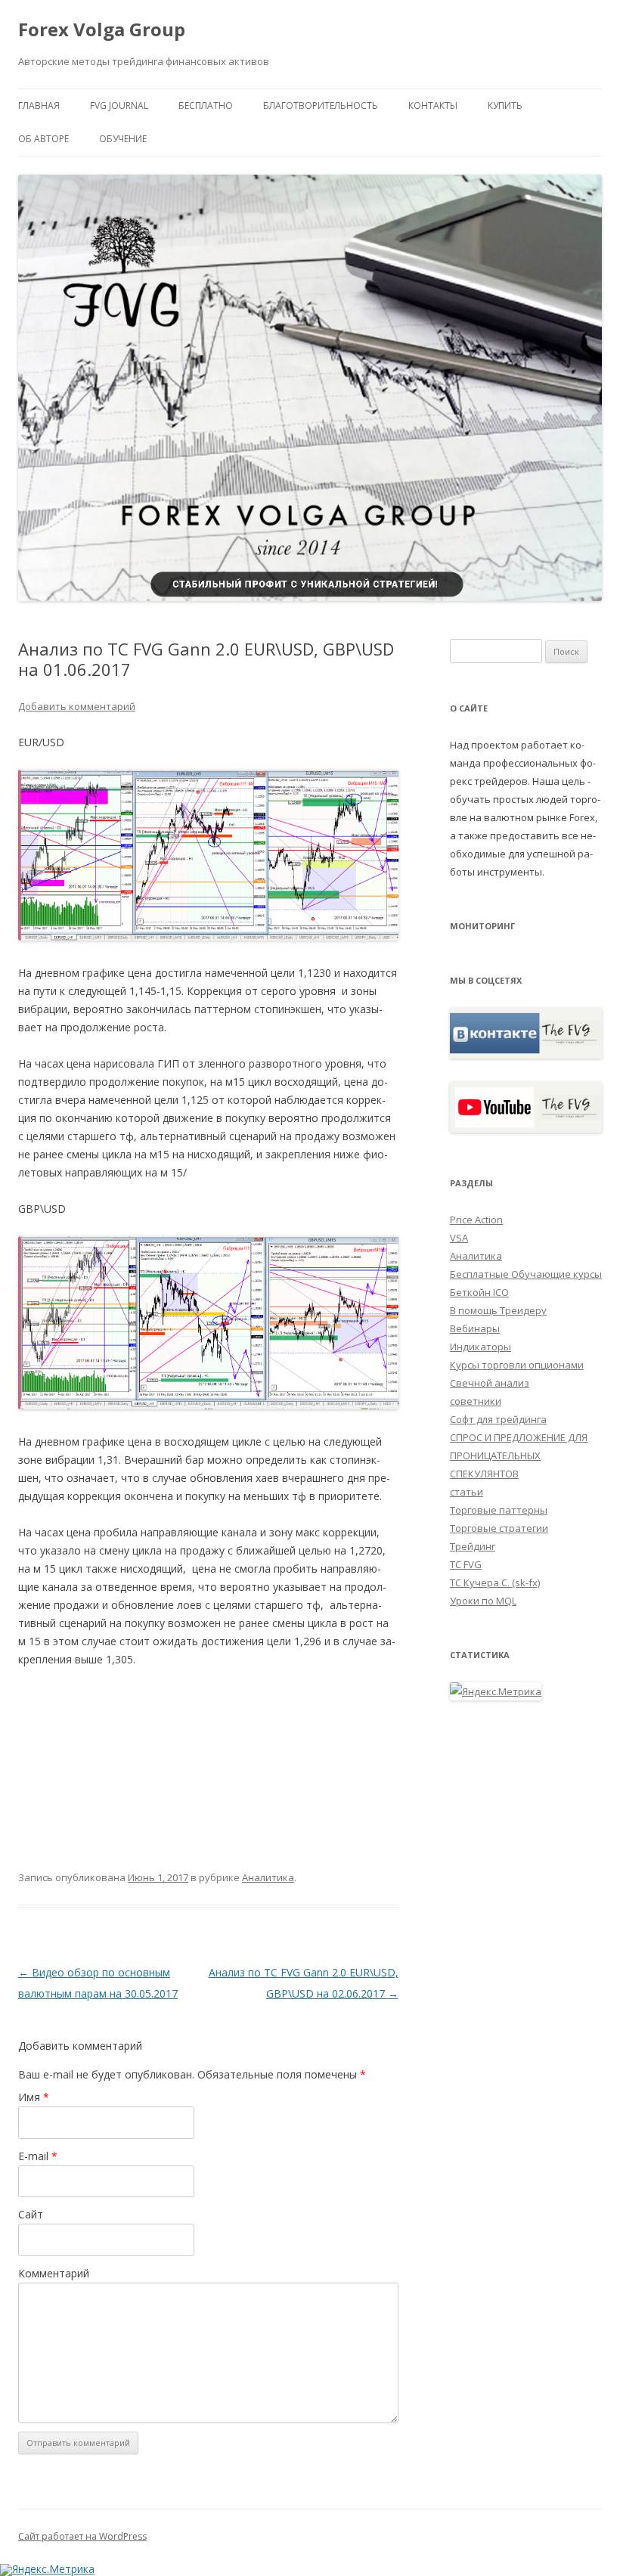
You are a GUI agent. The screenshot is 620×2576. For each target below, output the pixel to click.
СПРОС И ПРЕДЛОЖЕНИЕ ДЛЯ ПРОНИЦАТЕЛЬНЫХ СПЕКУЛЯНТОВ (519, 1455)
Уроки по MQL (483, 1601)
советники (476, 1401)
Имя (34, 2097)
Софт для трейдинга (498, 1419)
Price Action (476, 1220)
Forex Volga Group (102, 30)
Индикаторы (480, 1347)
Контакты (433, 105)
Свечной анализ (490, 1383)
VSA (459, 1238)
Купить (505, 105)
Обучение (123, 139)
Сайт (31, 2214)
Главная (39, 105)
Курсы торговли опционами (517, 1365)
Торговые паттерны (499, 1510)
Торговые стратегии (499, 1528)
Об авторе (43, 139)
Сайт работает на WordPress (82, 2536)
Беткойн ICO (479, 1292)
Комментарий (54, 2273)
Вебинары (475, 1328)
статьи (467, 1492)
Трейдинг (473, 1546)
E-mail (38, 2156)
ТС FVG (466, 1564)
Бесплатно (206, 105)
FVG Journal (119, 105)
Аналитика (268, 1877)
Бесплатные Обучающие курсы (526, 1274)
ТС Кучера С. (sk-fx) (495, 1582)
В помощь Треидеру (498, 1310)
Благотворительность (321, 105)
